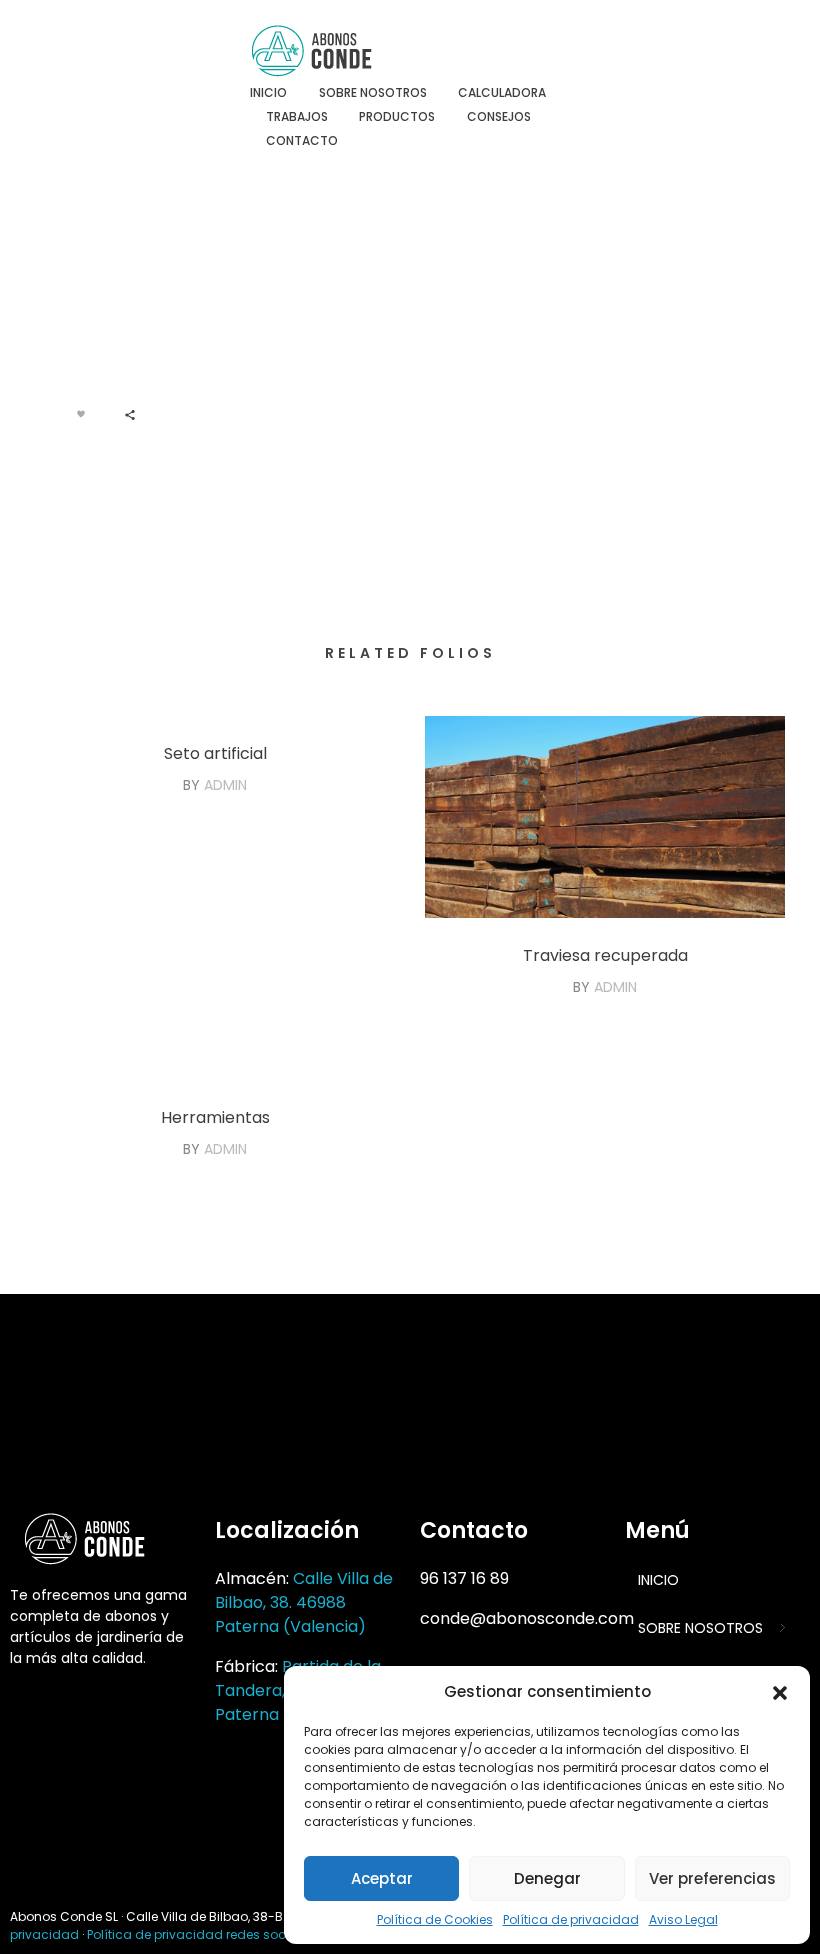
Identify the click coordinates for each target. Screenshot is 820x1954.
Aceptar (382, 1878)
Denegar (547, 1878)
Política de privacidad (571, 1919)
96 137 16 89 (464, 1578)
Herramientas (215, 1117)
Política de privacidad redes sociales (201, 1934)
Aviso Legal (683, 1919)
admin (225, 785)
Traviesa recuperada (605, 955)
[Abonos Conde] (329, 51)
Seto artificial (215, 753)
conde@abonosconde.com (527, 1618)
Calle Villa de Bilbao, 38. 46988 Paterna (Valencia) (304, 1602)
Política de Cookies (435, 1919)
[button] (780, 1692)
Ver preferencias (712, 1878)
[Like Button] (81, 414)
